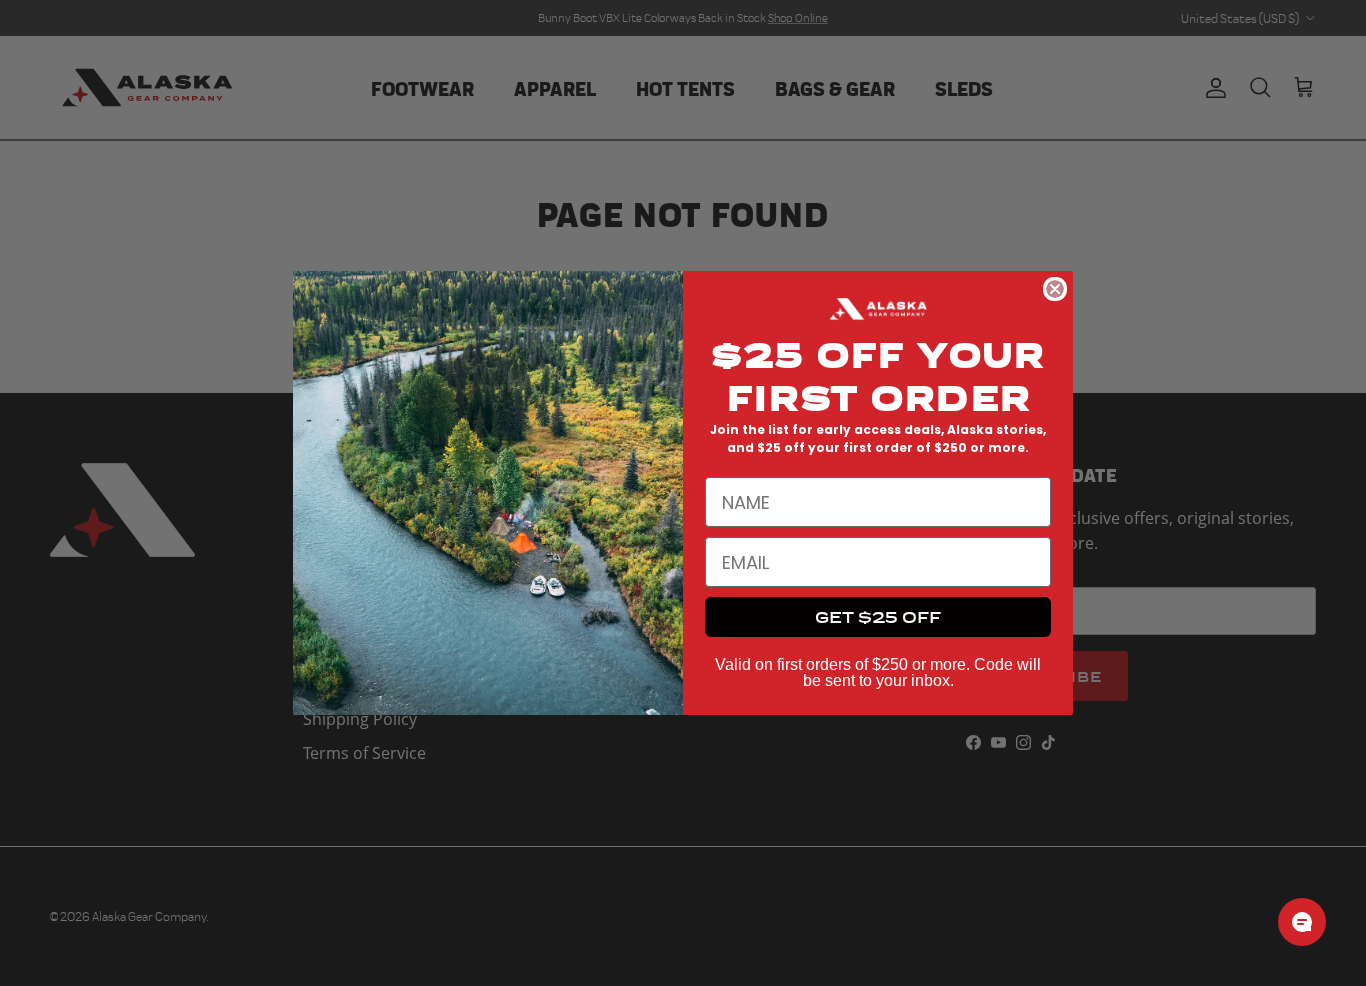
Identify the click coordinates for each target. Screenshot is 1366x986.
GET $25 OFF (878, 616)
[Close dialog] (1055, 289)
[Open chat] (1302, 922)
